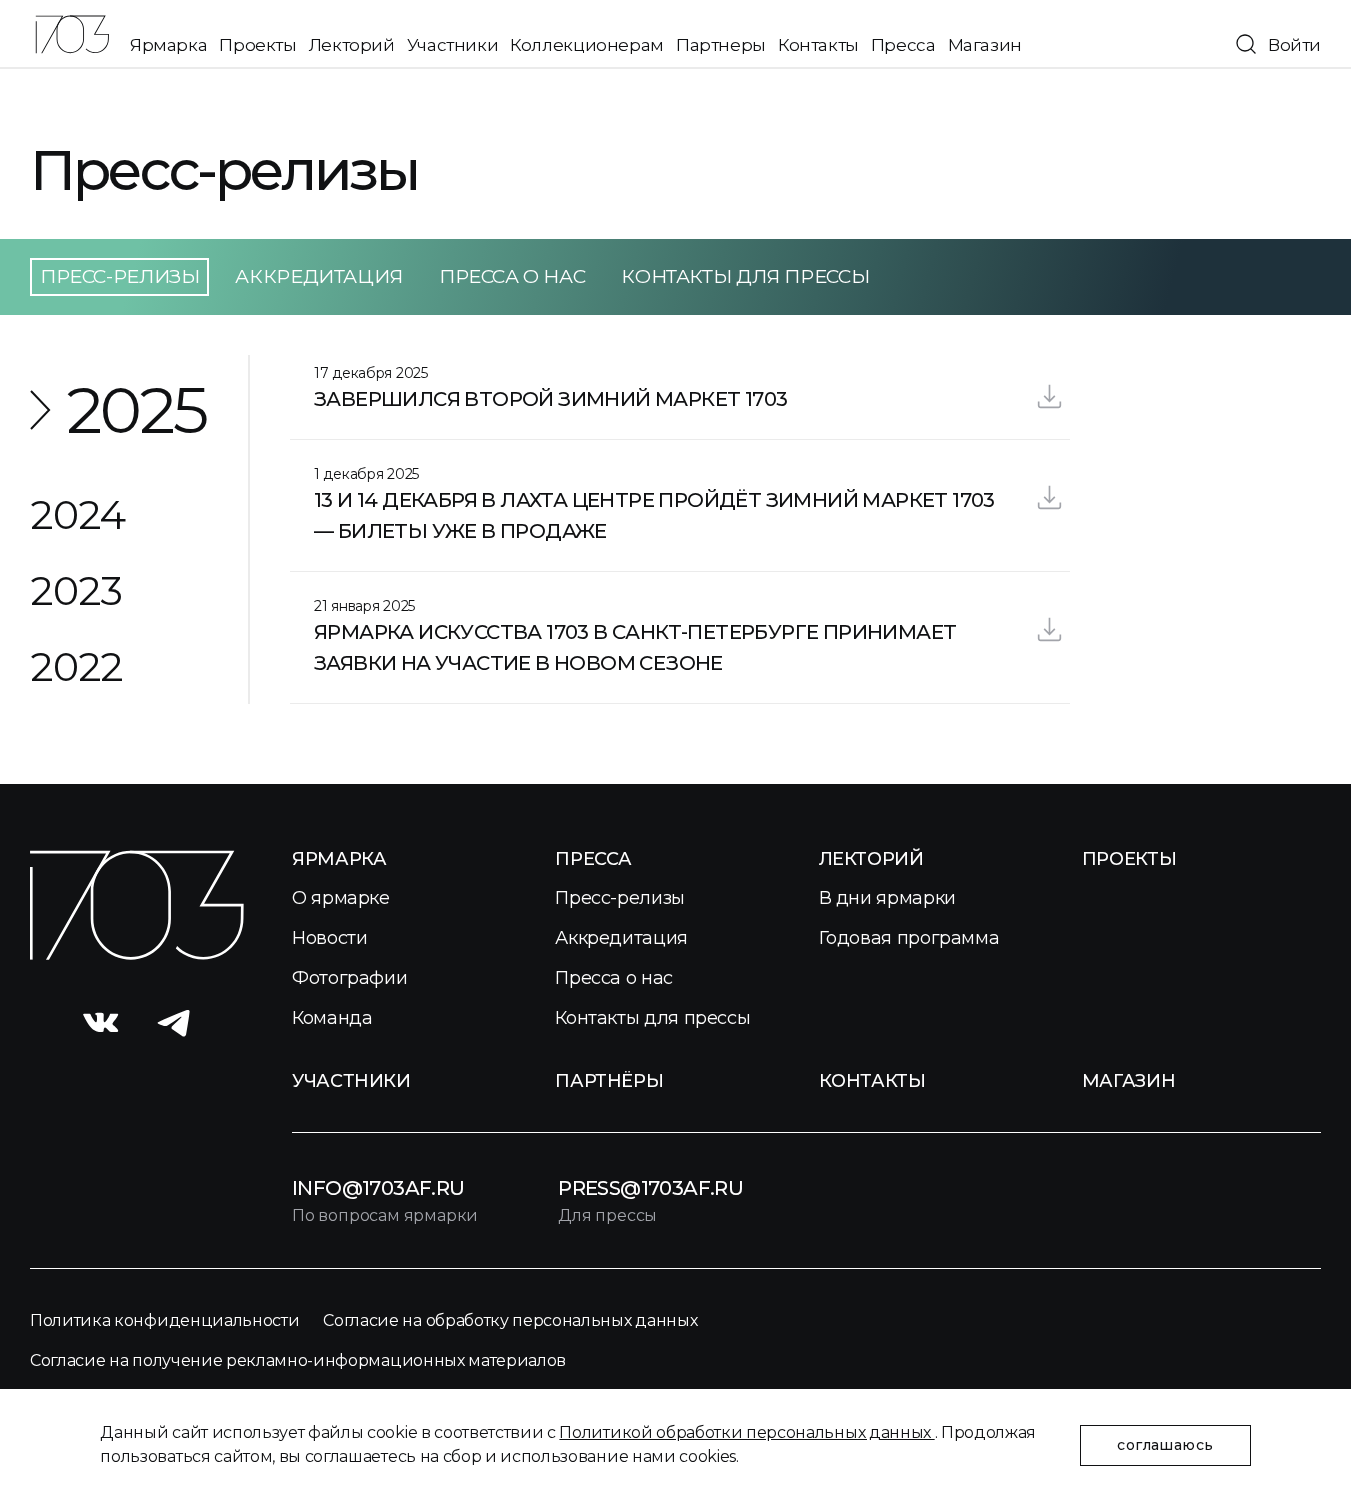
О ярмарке (341, 898)
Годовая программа (909, 938)
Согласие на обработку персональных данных (510, 1320)
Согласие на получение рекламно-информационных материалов (298, 1360)
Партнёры (609, 1081)
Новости (329, 938)
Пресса (903, 45)
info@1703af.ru (378, 1188)
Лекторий (352, 45)
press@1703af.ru (650, 1188)
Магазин (985, 45)
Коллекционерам (587, 45)
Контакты (818, 45)
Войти (1294, 45)
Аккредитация (318, 276)
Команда (332, 1018)
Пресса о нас (512, 276)
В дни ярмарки (887, 898)
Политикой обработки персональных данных (746, 1432)
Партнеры (721, 45)
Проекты (257, 45)
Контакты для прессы (745, 276)
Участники (453, 45)
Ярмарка (168, 45)
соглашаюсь (1165, 1445)
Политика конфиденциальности (164, 1320)
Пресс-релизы (620, 898)
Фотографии (349, 978)
